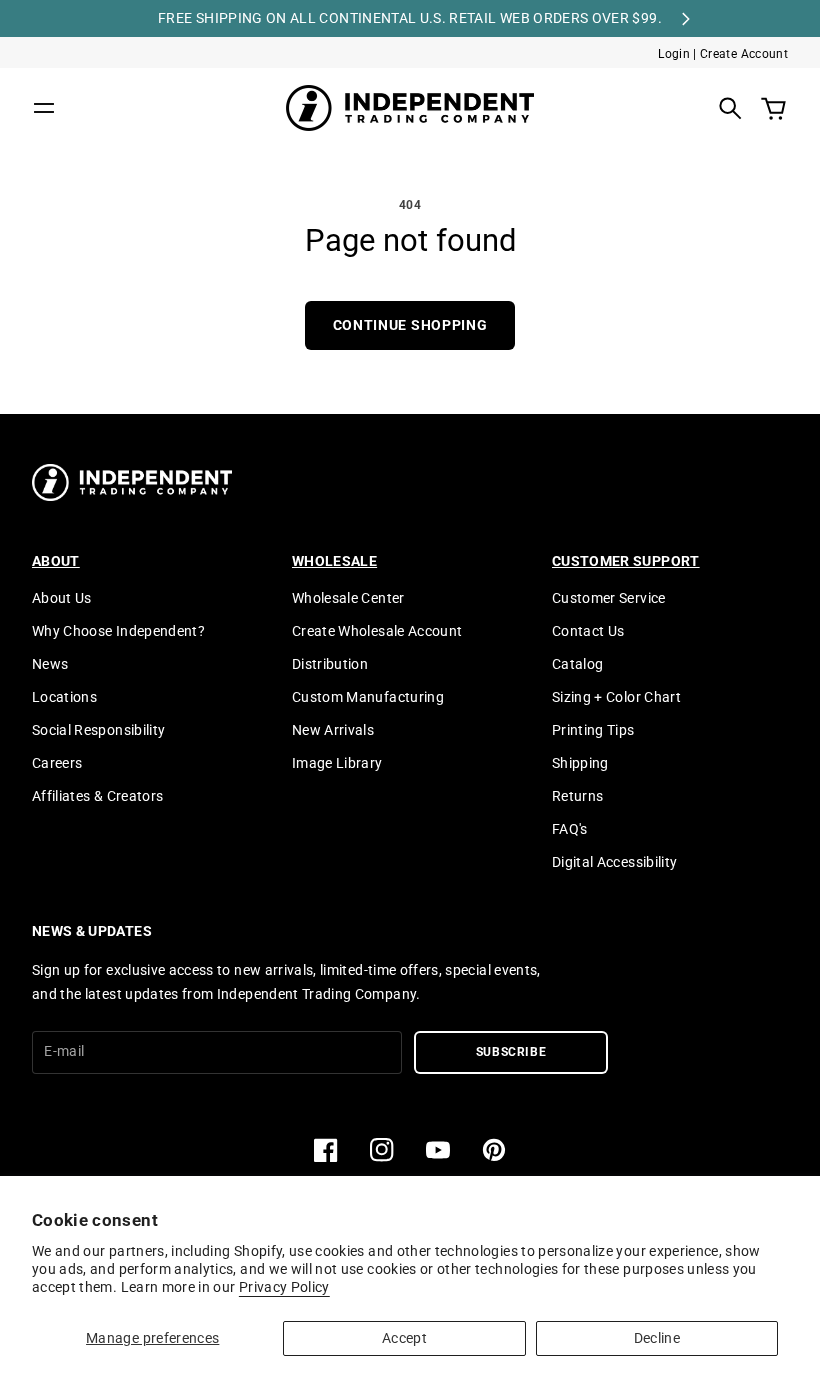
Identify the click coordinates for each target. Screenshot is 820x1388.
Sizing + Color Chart (616, 697)
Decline (657, 1338)
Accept (404, 1338)
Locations (64, 697)
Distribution (330, 664)
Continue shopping (410, 325)
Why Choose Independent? (118, 631)
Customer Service (609, 598)
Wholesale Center (348, 598)
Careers (57, 763)
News (50, 664)
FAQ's (570, 829)
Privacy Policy (284, 1287)
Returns (577, 796)
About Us (62, 598)
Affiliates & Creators (97, 796)
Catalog (577, 664)
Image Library (337, 763)
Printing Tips (593, 730)
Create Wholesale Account (377, 631)
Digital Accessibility (614, 862)
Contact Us (588, 631)
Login (674, 54)
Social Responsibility (98, 730)
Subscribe (511, 1052)
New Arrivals (333, 730)
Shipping (580, 763)
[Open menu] (44, 108)
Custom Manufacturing (368, 697)
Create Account (744, 54)
